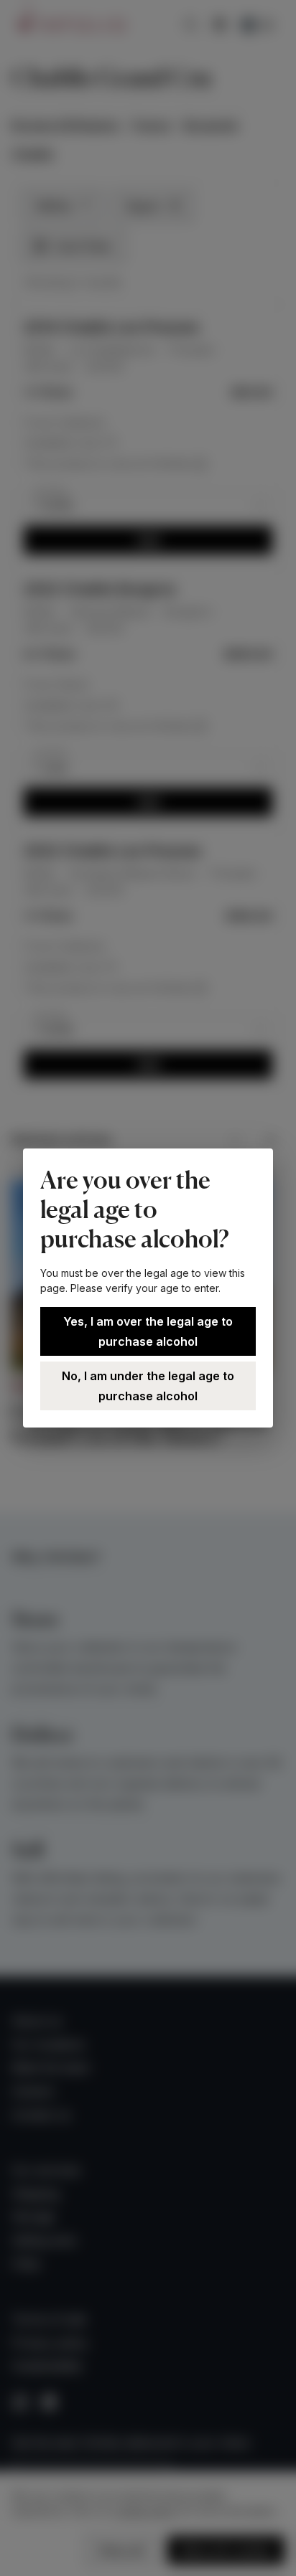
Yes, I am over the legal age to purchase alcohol (148, 1331)
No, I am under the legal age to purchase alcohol (148, 1386)
